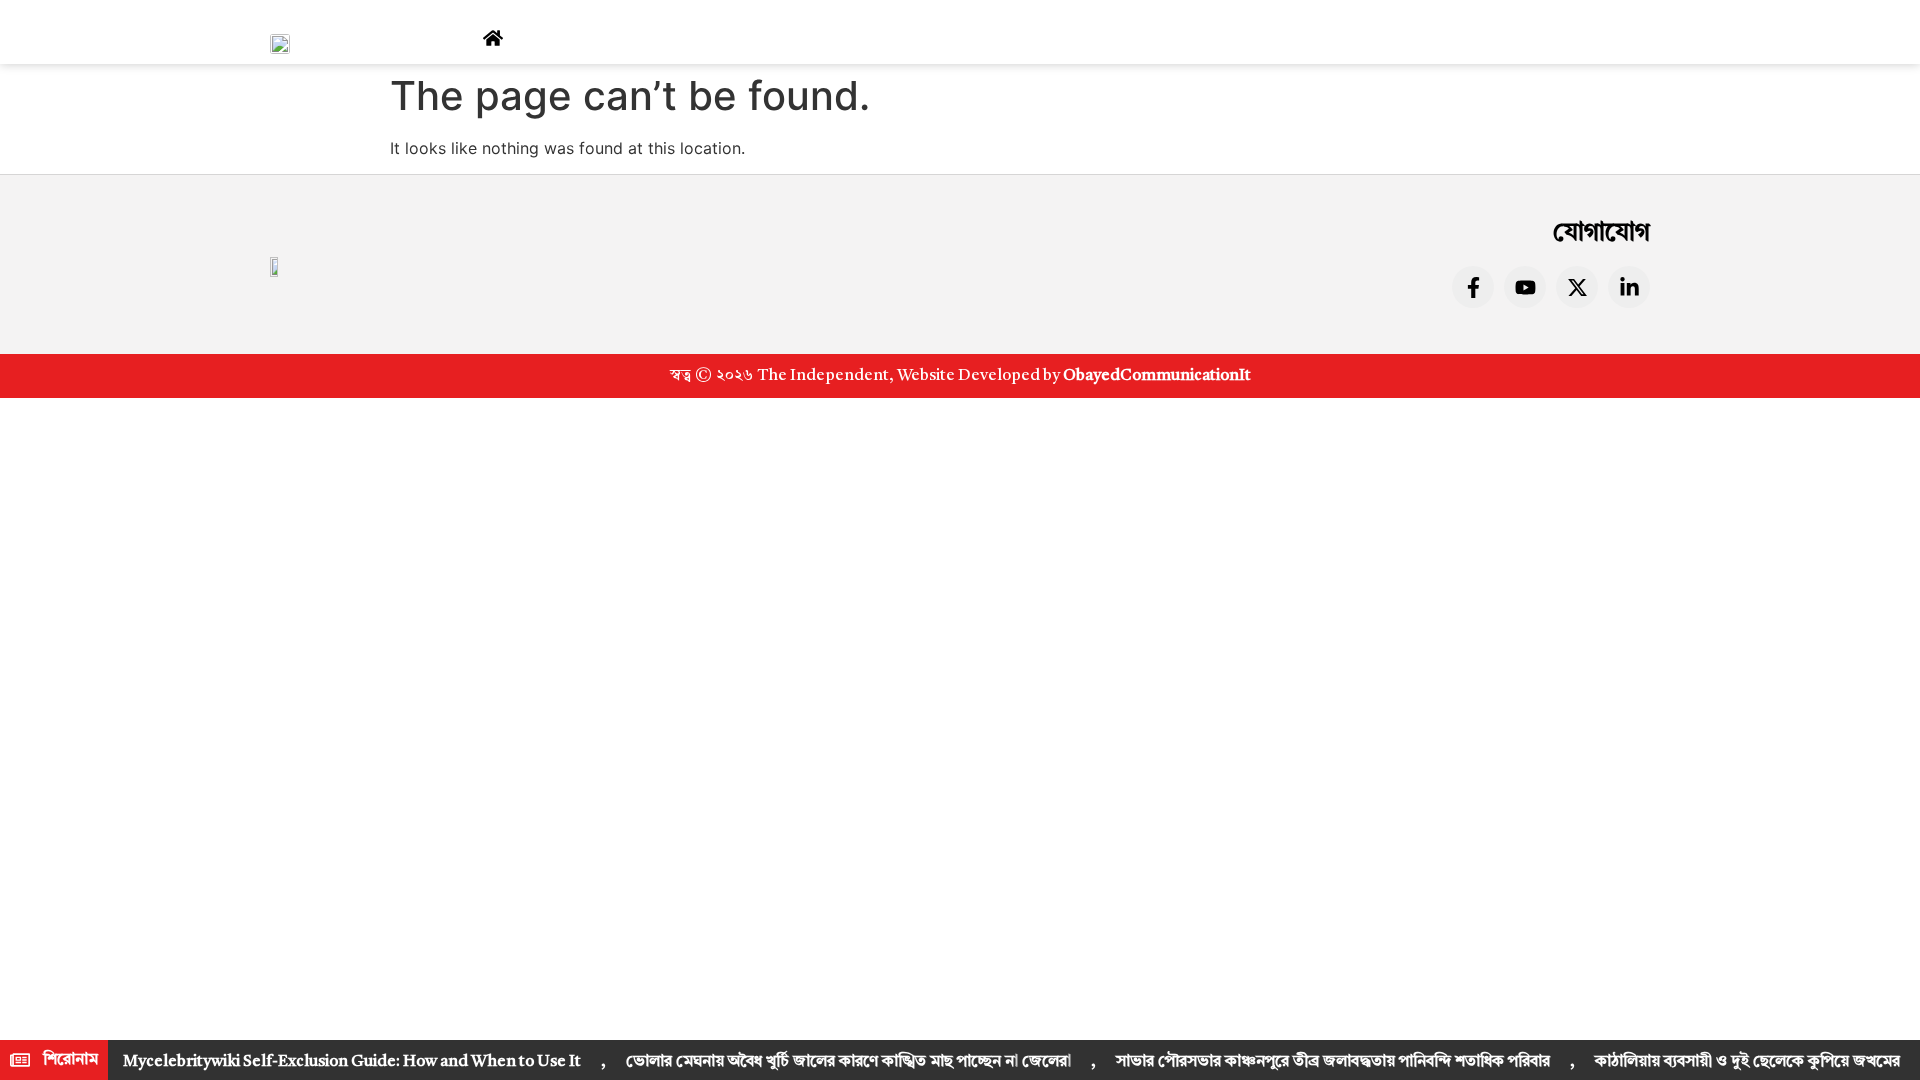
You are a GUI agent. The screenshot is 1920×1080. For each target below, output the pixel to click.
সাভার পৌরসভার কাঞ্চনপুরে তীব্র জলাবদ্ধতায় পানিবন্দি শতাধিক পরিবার (1333, 1062)
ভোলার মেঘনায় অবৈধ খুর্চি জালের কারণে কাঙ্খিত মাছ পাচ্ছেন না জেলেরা (848, 1062)
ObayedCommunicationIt (1157, 376)
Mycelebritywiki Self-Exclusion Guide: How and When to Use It (352, 1062)
